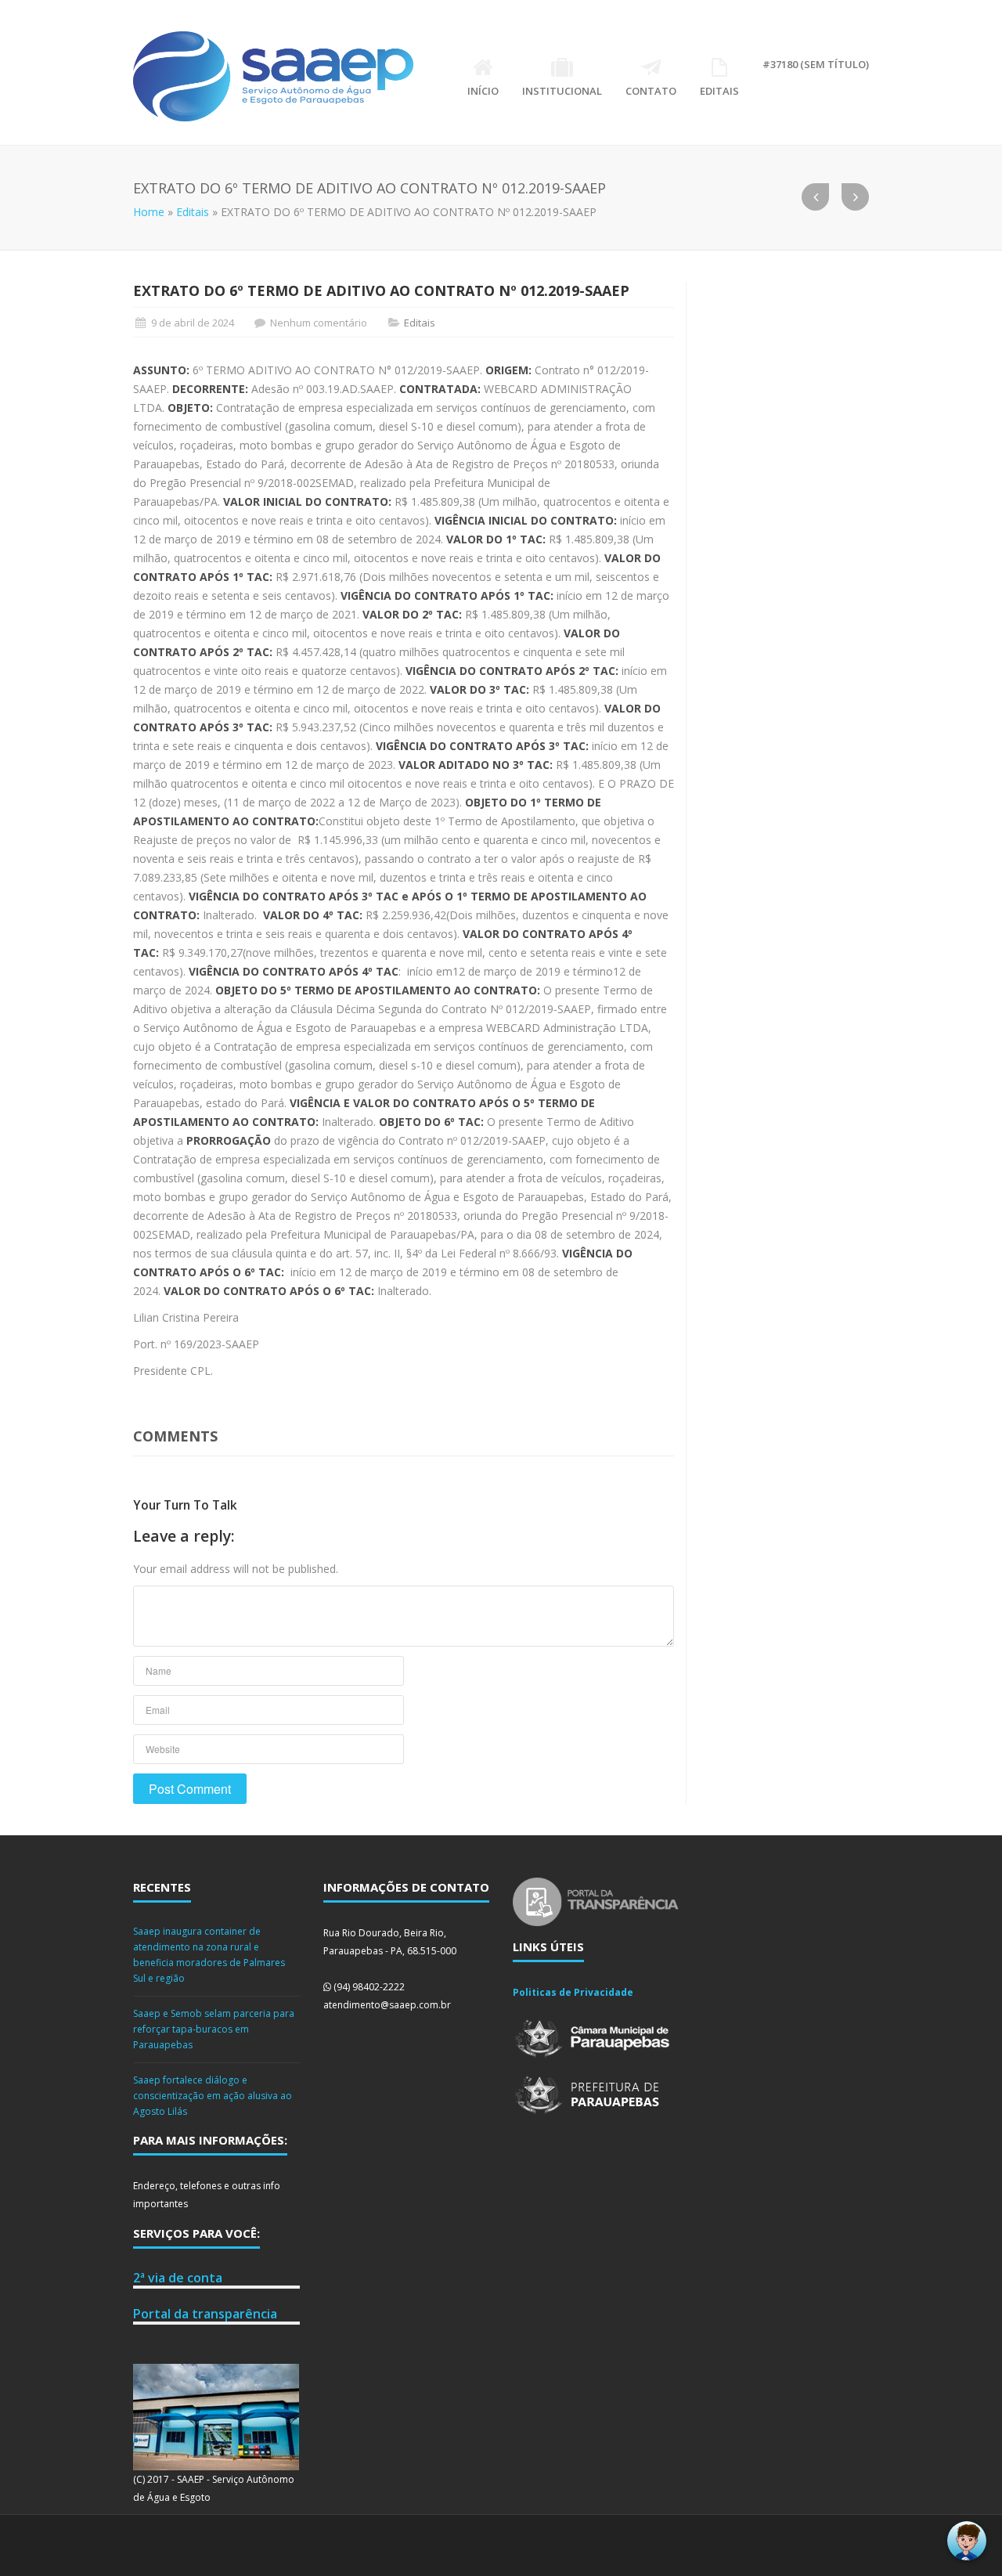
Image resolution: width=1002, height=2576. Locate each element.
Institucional (562, 91)
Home (149, 212)
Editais (719, 91)
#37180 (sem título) (816, 64)
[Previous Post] (815, 197)
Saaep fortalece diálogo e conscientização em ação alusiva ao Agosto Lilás (213, 2096)
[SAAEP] (273, 76)
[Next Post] (855, 197)
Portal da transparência (205, 2314)
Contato (651, 91)
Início (483, 91)
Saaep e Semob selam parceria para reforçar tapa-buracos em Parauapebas (214, 2029)
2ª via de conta (178, 2278)
